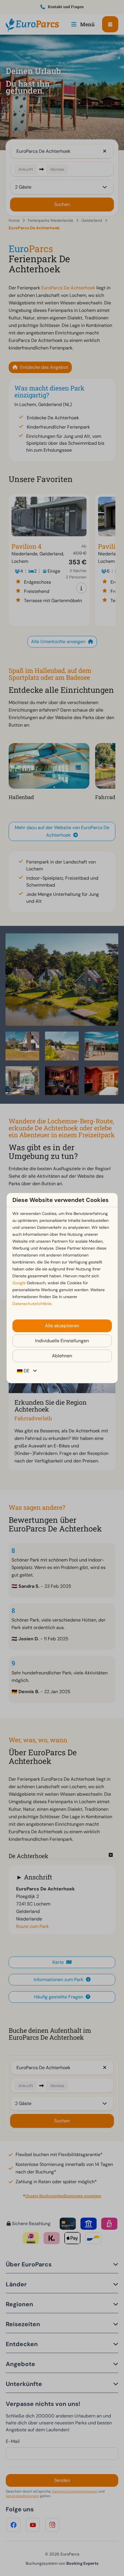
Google (19, 1283)
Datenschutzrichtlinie (32, 1304)
